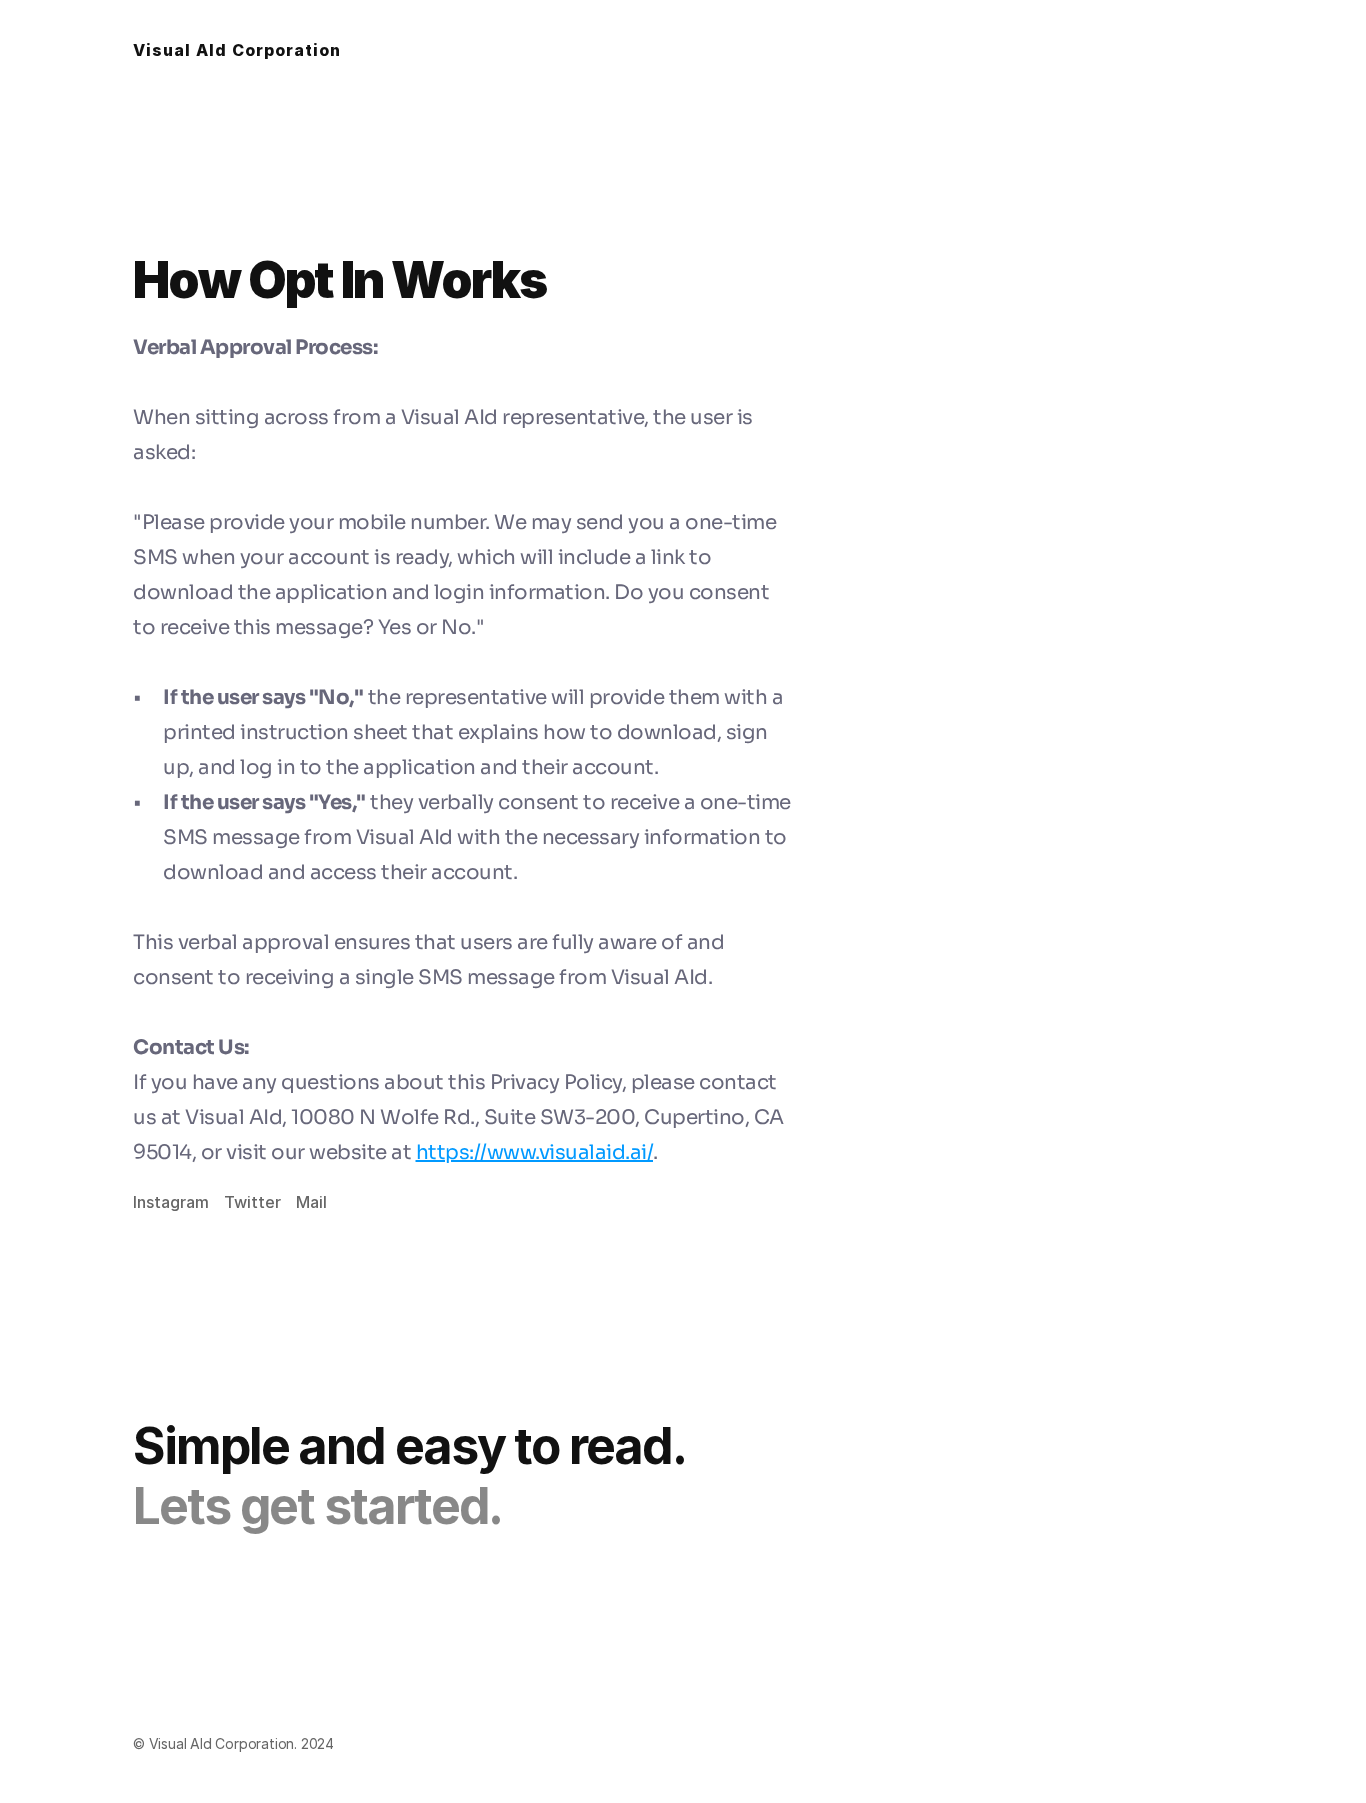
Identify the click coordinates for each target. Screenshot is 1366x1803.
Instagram (171, 1202)
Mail (311, 1202)
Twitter (252, 1202)
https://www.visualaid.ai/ (535, 1152)
